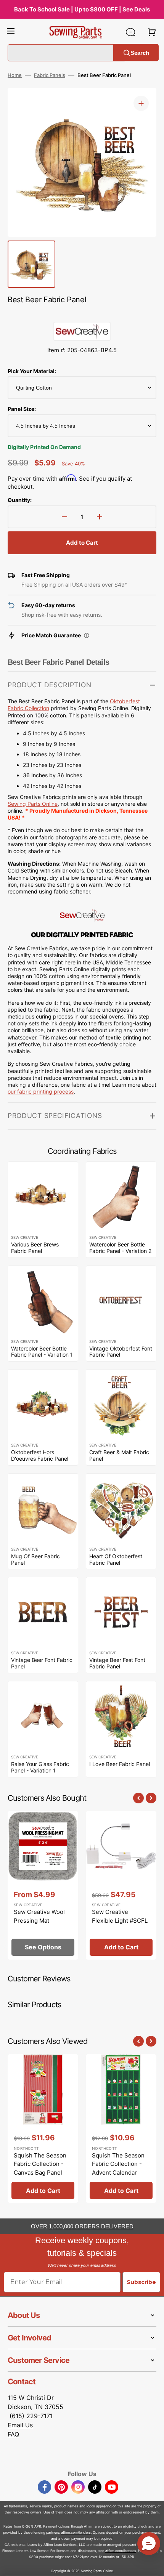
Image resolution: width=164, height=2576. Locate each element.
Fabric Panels (50, 75)
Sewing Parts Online (33, 804)
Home (15, 75)
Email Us (20, 2425)
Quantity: (20, 500)
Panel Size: (22, 409)
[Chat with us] (130, 32)
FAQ (13, 2434)
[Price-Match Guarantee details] (87, 635)
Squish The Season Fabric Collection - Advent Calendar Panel (118, 2168)
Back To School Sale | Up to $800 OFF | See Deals (82, 9)
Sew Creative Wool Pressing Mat (39, 1916)
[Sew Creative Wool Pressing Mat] (43, 1885)
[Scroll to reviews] (82, 314)
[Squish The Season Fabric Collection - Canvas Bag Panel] (43, 2128)
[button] (11, 32)
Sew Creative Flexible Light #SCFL (120, 1916)
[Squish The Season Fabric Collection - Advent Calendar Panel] (121, 2128)
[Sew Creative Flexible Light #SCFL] (121, 1885)
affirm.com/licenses (121, 2551)
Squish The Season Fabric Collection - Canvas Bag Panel (40, 2164)
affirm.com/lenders (76, 2532)
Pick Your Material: (32, 371)
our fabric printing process (41, 1092)
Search (140, 52)
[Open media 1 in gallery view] (141, 103)
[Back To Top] (153, 2565)
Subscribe (141, 2282)
